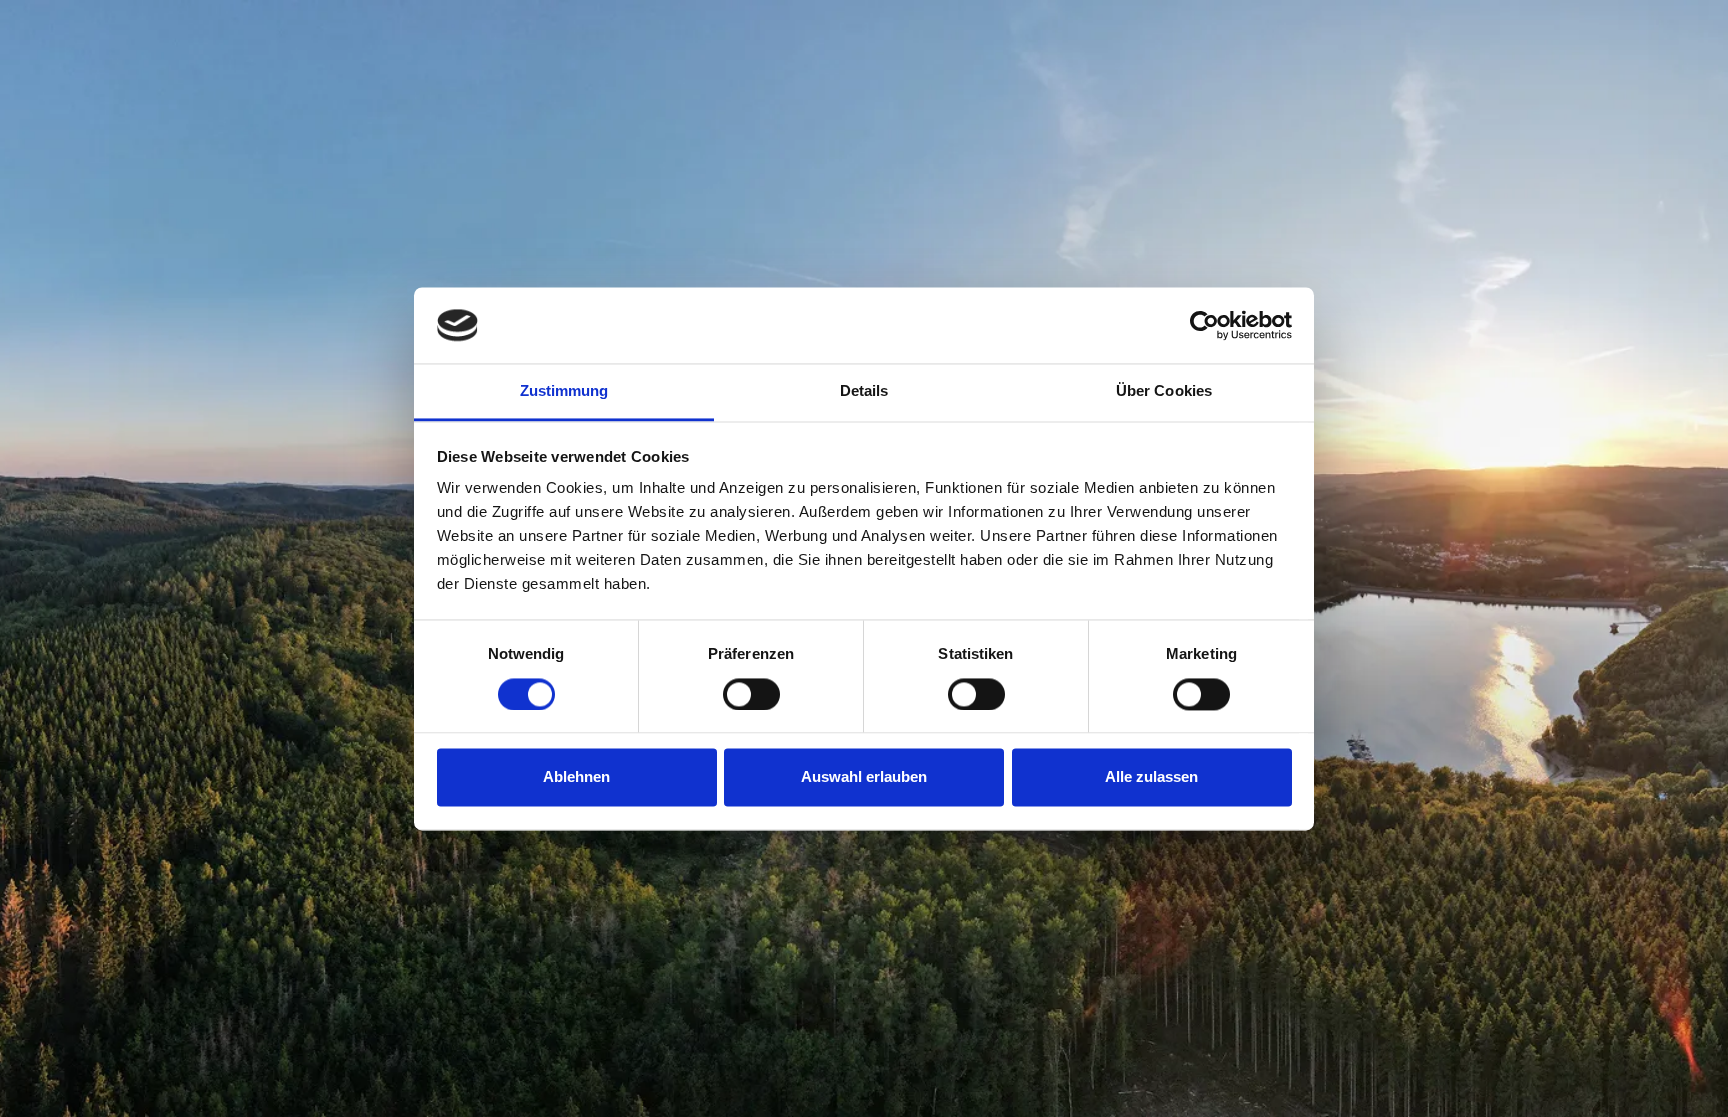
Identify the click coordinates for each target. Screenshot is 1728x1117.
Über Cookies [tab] (1164, 391)
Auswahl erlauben (864, 777)
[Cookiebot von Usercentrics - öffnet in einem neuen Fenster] (1204, 325)
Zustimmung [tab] (564, 391)
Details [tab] (864, 391)
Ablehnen (576, 777)
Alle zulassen (1151, 777)
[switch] (751, 694)
